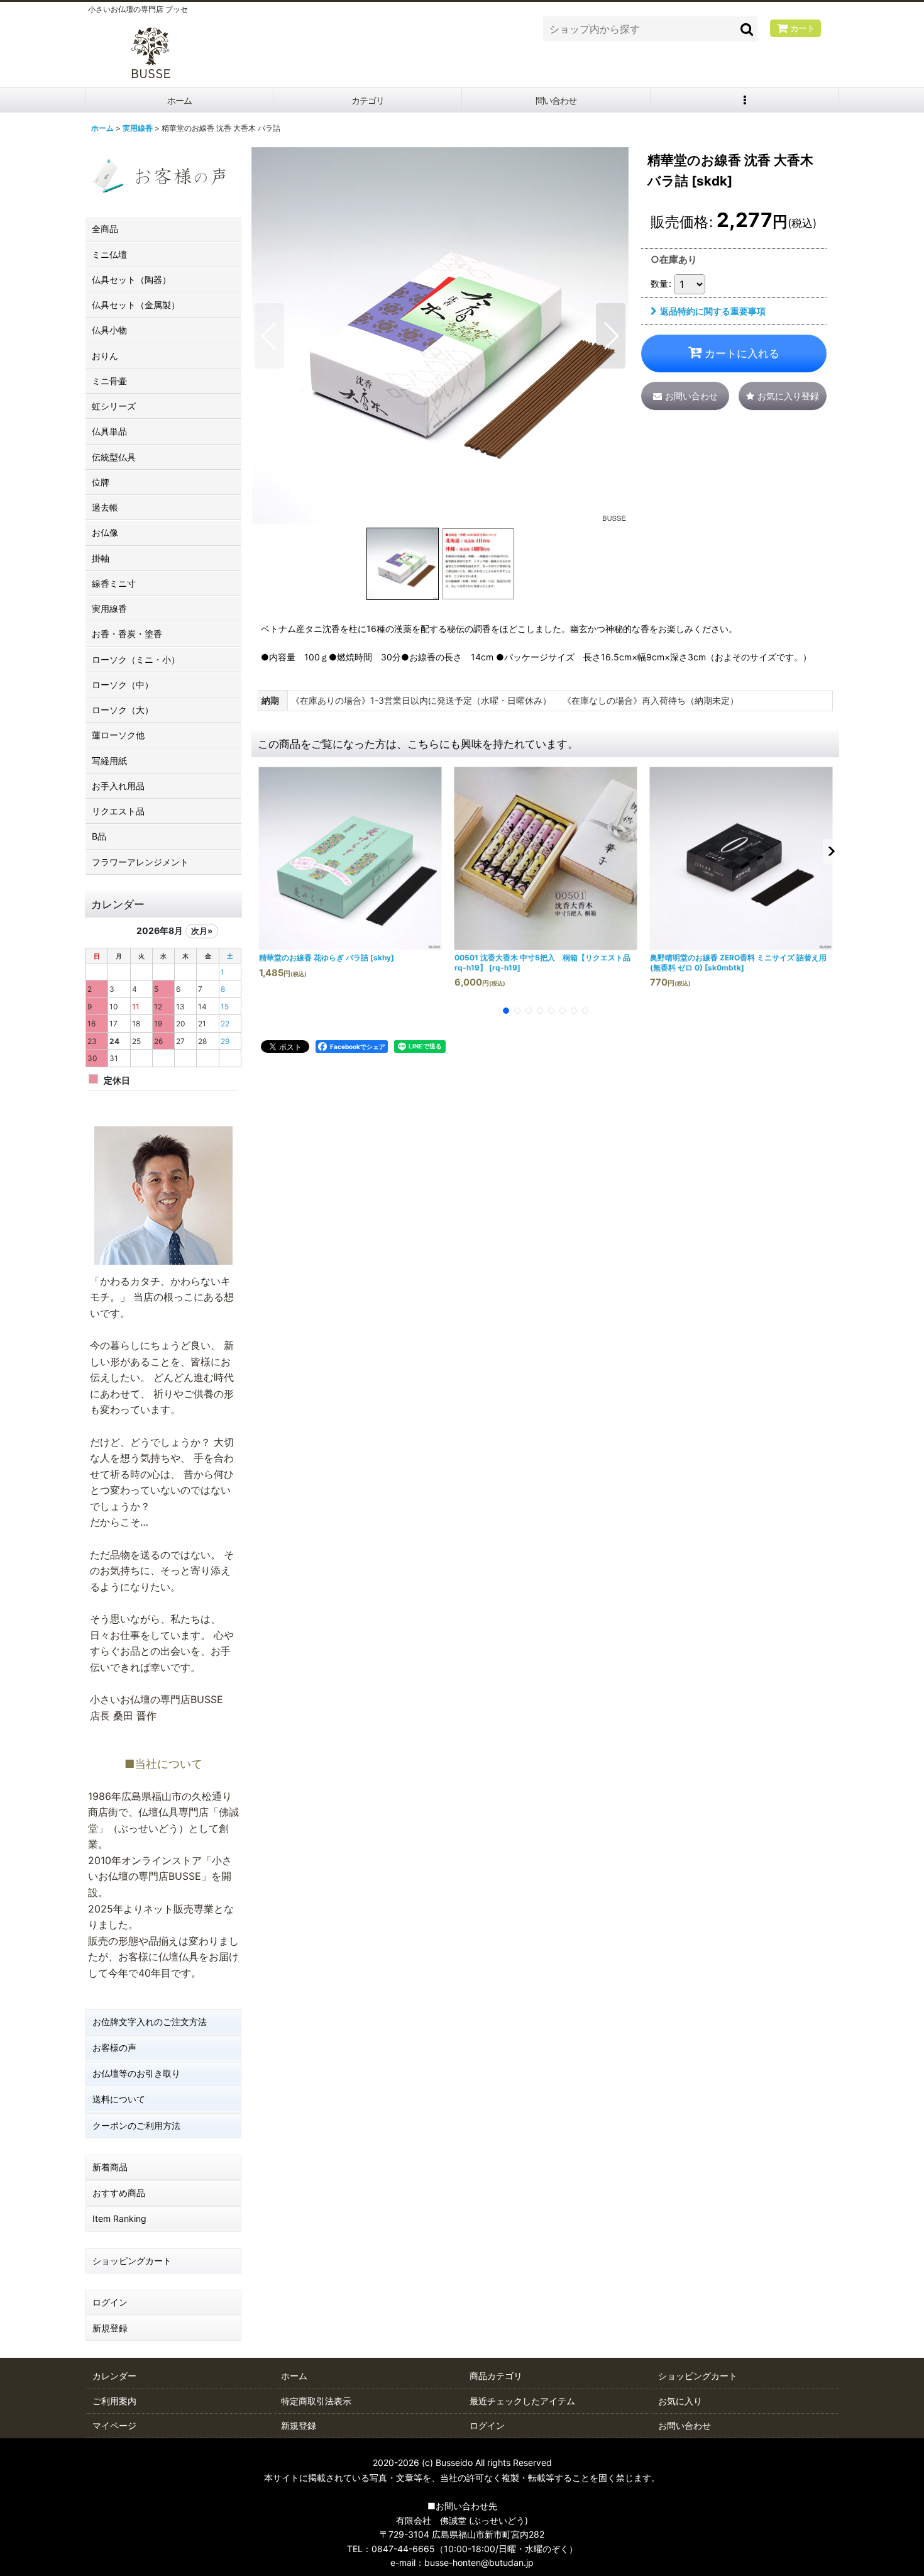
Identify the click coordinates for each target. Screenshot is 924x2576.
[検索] (747, 29)
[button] (745, 100)
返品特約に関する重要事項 (713, 311)
